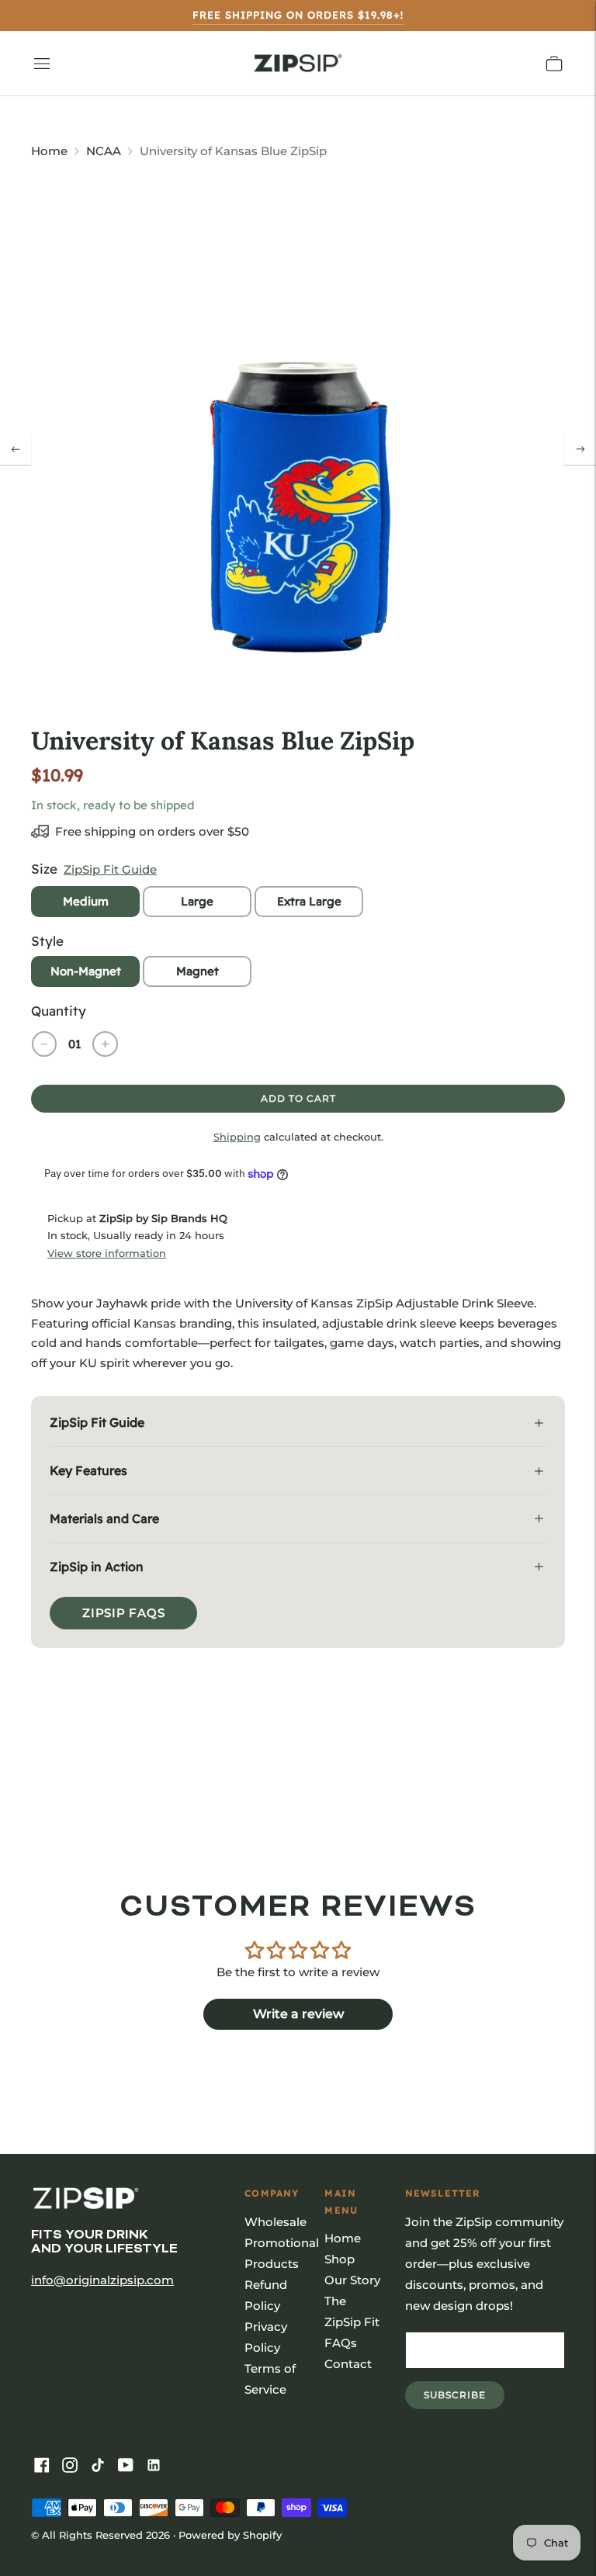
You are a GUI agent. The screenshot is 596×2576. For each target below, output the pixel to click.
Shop (340, 2259)
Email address (458, 2332)
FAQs (341, 2343)
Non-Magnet (86, 971)
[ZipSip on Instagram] (73, 2466)
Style (47, 941)
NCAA (104, 151)
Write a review (298, 2014)
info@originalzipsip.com (102, 2280)
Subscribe (464, 2399)
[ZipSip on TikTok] (101, 2466)
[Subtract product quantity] (44, 1044)
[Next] (580, 449)
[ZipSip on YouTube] (129, 2466)
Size (44, 869)
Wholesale (275, 2222)
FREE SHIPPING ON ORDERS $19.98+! (298, 15)
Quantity (59, 1011)
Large (197, 901)
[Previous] (16, 449)
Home (49, 151)
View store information (107, 1253)
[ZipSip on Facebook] (45, 2466)
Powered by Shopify (230, 2535)
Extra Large (309, 901)
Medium (86, 901)
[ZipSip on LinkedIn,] (157, 2466)
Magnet (198, 971)
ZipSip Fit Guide (110, 869)
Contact (348, 2364)
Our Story (352, 2280)
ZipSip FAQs (123, 1613)
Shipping (237, 1137)
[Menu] (42, 64)
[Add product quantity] (105, 1044)
